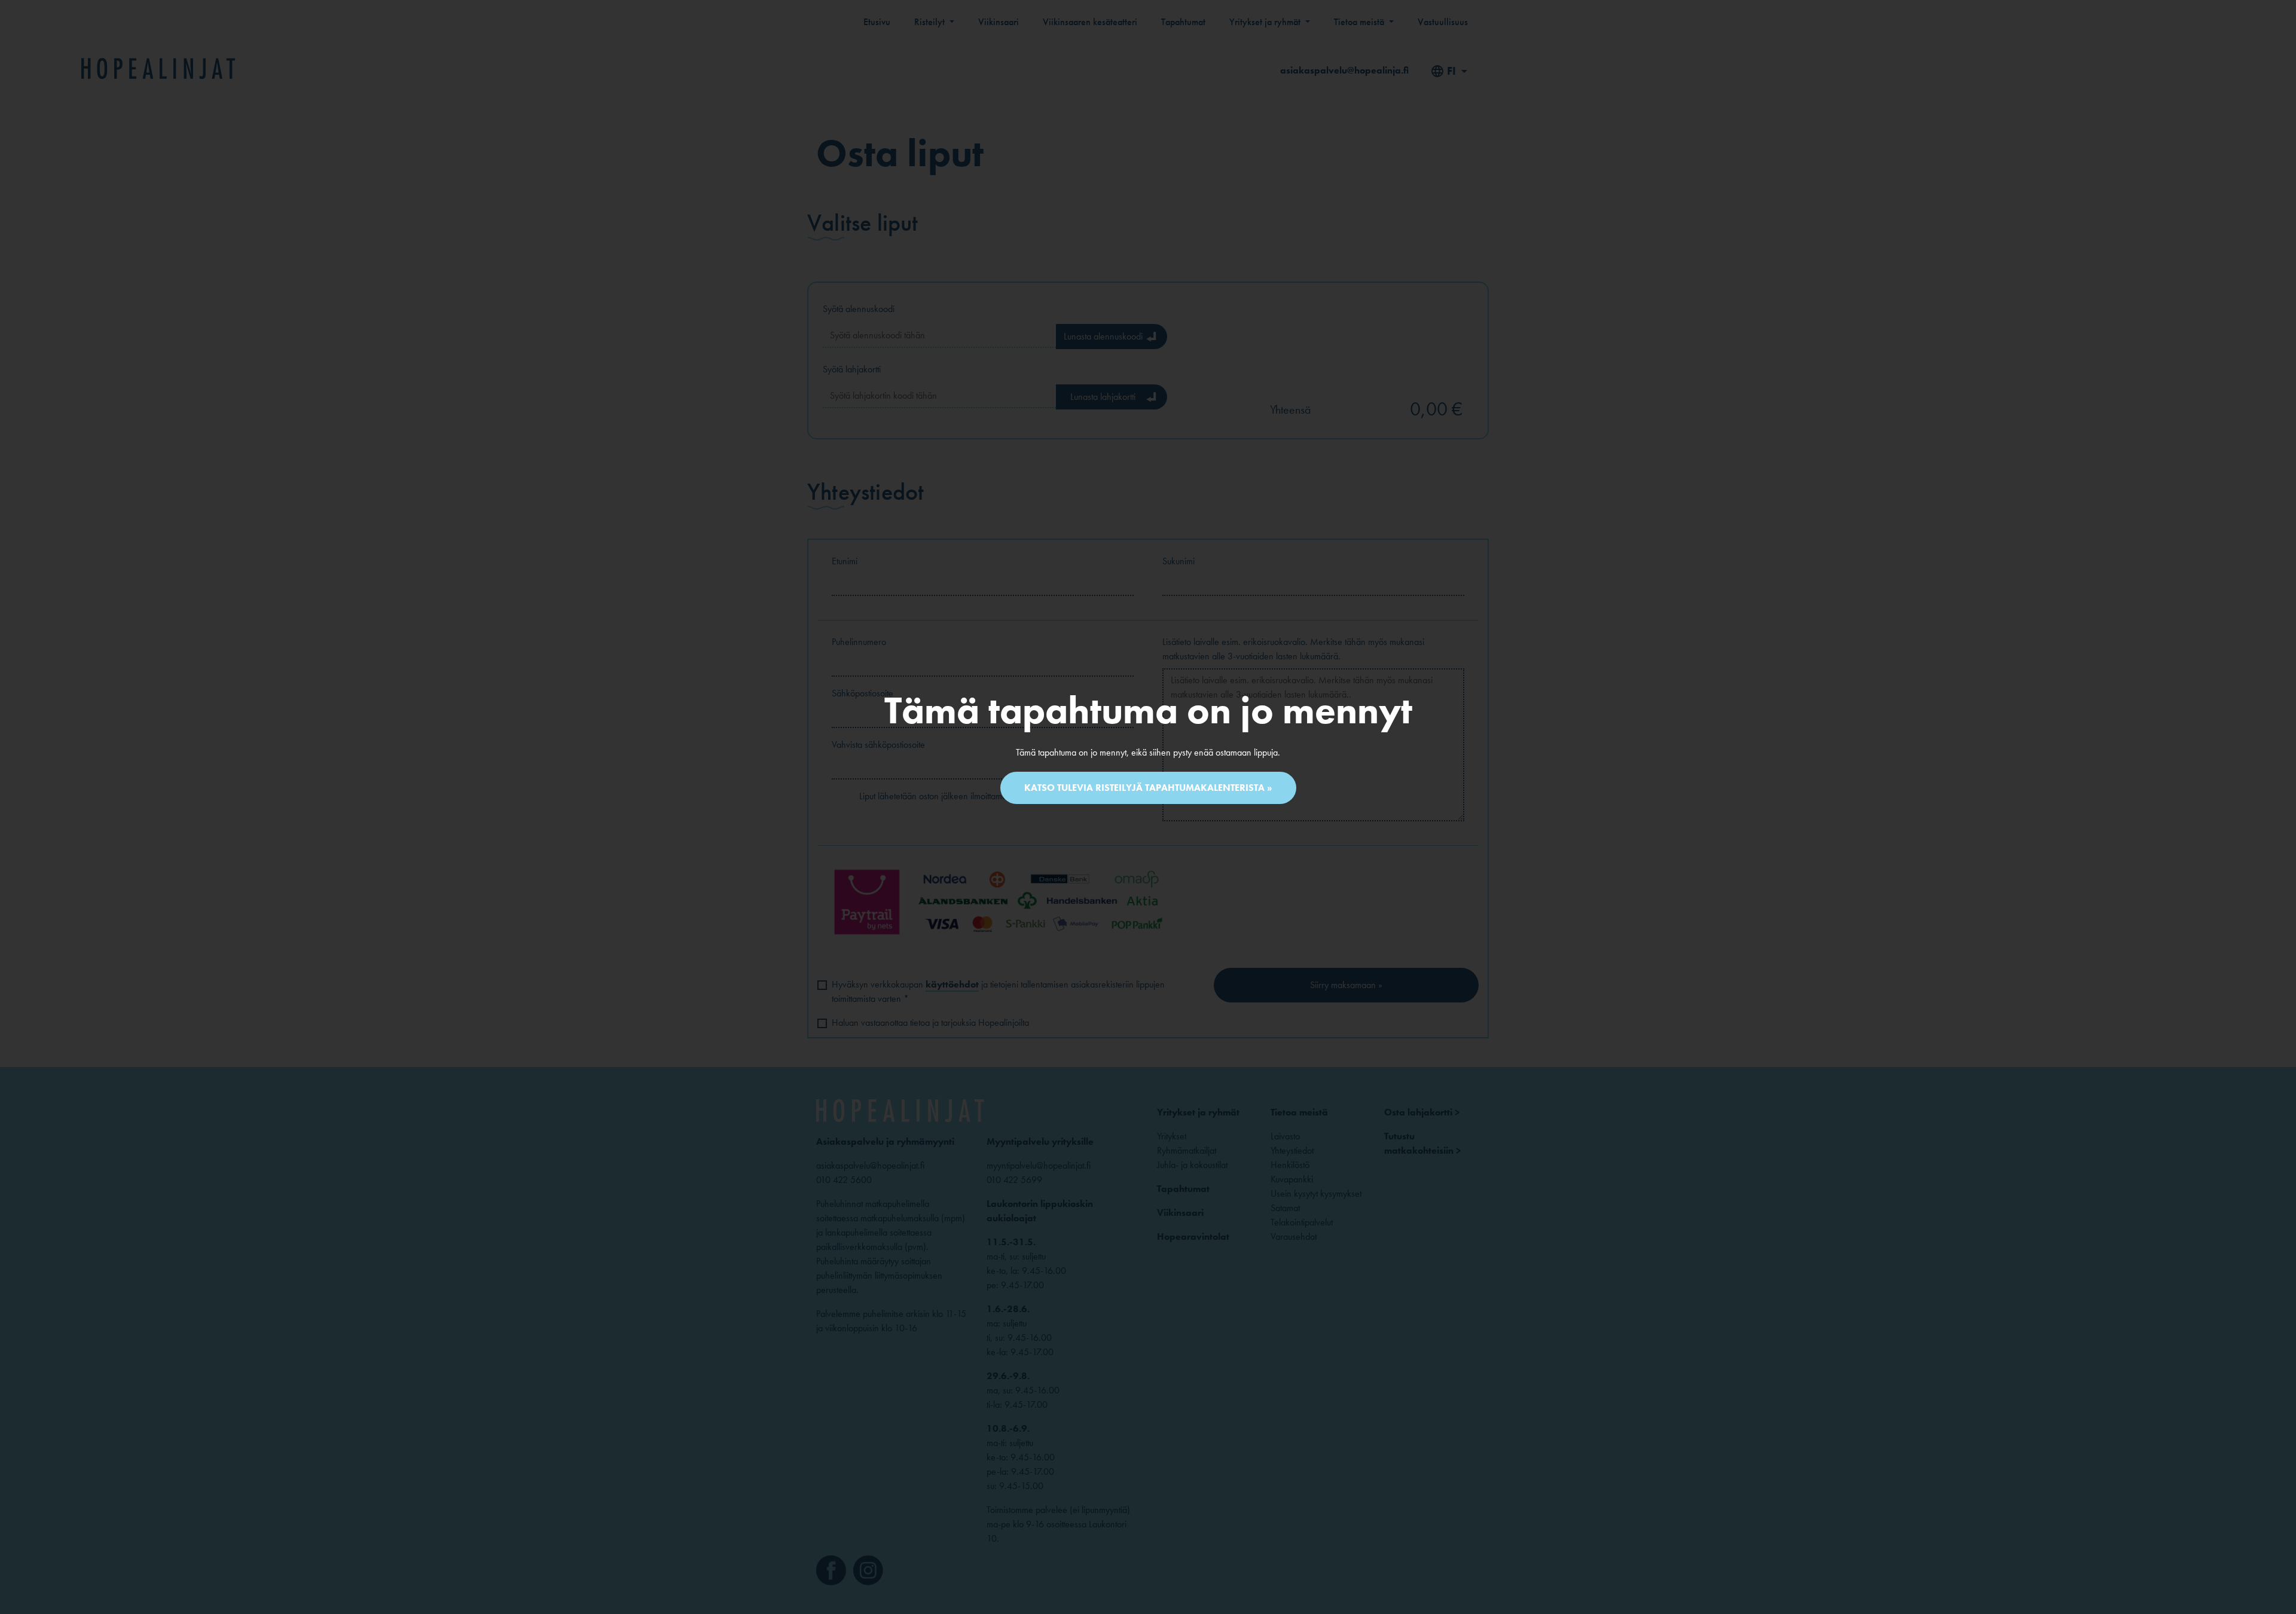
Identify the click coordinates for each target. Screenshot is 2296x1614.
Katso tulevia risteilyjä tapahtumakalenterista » (1148, 788)
